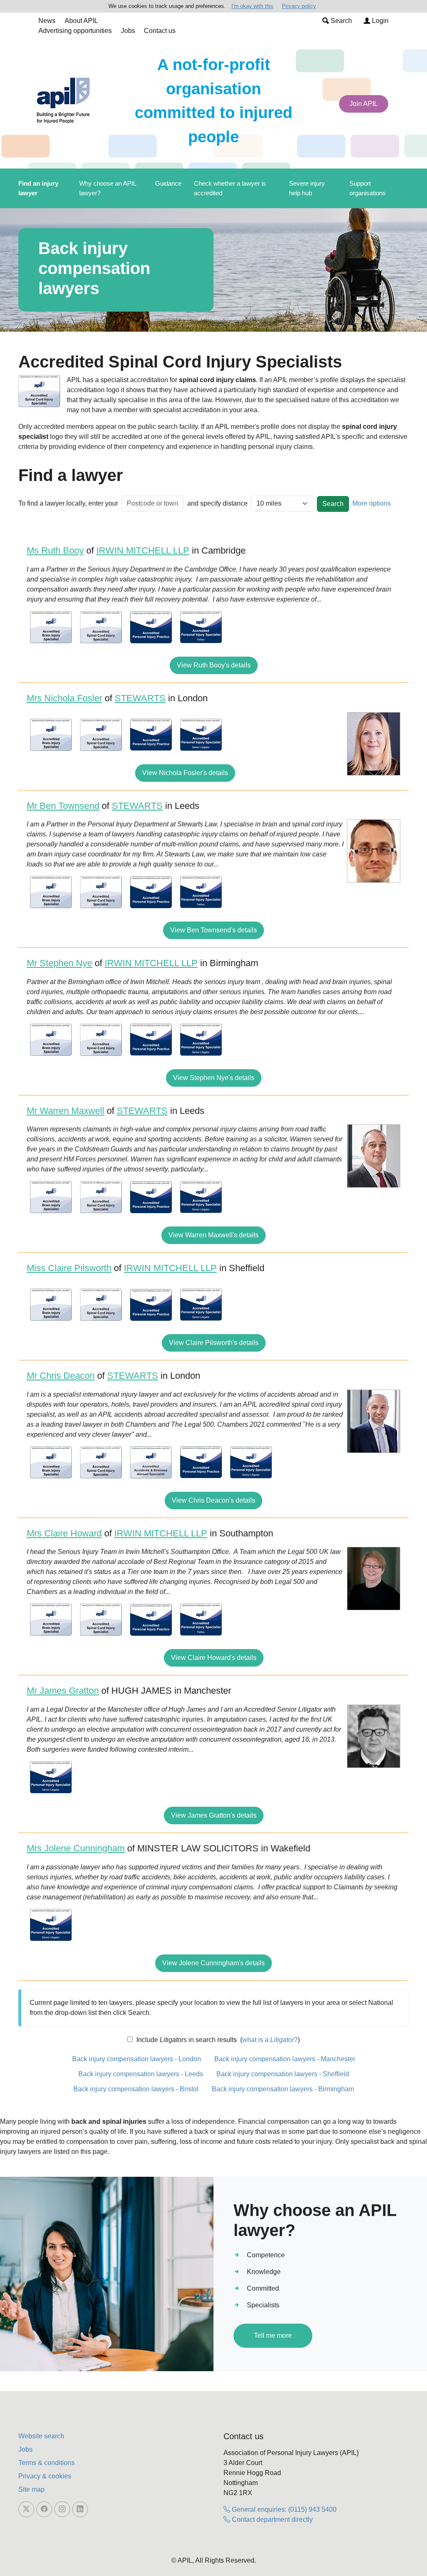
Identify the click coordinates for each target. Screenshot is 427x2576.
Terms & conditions (46, 2463)
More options (372, 503)
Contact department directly (271, 2519)
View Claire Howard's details (214, 1658)
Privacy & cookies (45, 2476)
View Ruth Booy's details (214, 665)
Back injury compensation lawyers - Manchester (285, 2059)
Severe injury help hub (307, 188)
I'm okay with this (252, 6)
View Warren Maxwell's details (213, 1235)
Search (340, 21)
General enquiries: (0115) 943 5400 (283, 2509)
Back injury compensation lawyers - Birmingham (283, 2089)
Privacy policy (299, 6)
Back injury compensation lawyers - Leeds (141, 2074)
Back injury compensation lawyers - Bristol (136, 2089)
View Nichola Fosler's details (185, 773)
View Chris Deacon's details (213, 1500)
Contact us (160, 31)
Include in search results (186, 2040)
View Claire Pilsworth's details (214, 1343)
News (47, 21)
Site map (31, 2489)
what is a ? (270, 2040)
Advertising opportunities (75, 31)
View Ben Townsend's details (213, 930)
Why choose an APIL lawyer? (108, 188)
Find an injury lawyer (38, 188)
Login (379, 21)
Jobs (128, 31)
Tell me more (273, 2336)
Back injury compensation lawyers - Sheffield (283, 2074)
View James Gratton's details (214, 1815)
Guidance (168, 183)
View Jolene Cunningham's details (213, 1963)
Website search (41, 2436)
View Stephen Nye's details (214, 1078)
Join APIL (364, 104)
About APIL (81, 21)
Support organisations (368, 188)
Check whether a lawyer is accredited (230, 188)
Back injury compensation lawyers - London (137, 2059)
